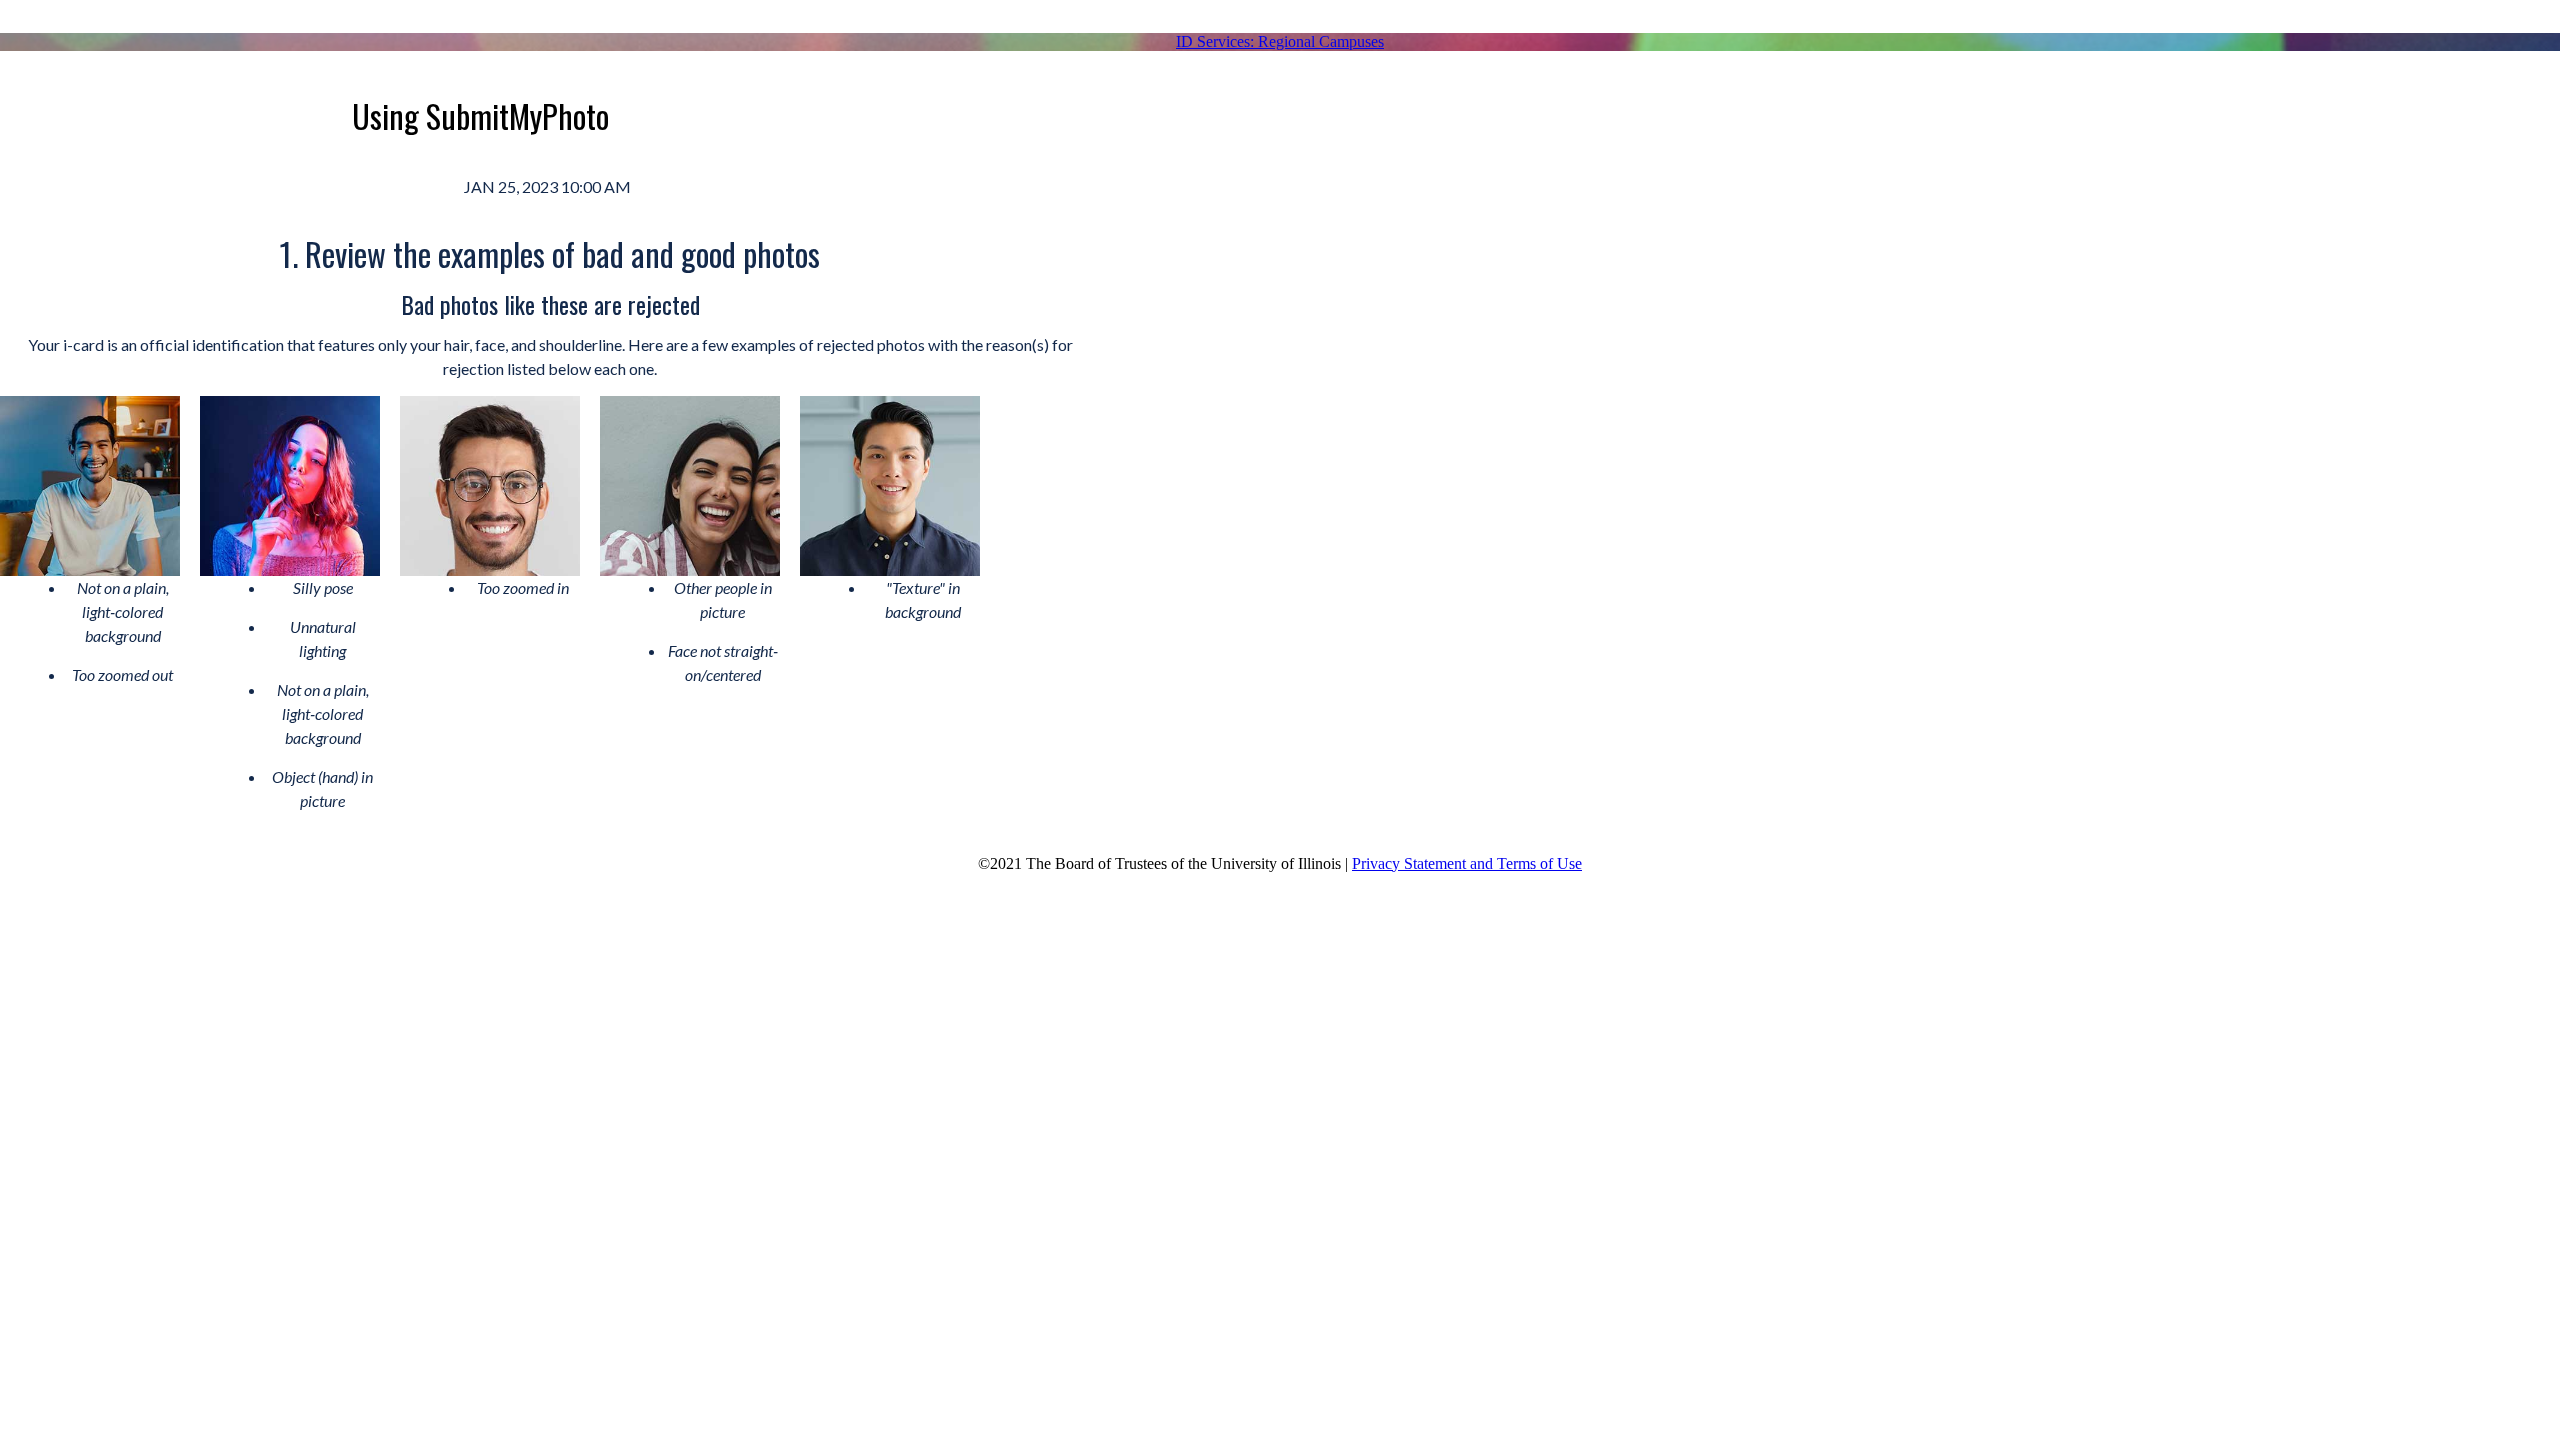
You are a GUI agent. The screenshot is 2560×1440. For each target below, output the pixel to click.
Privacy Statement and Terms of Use (1467, 863)
